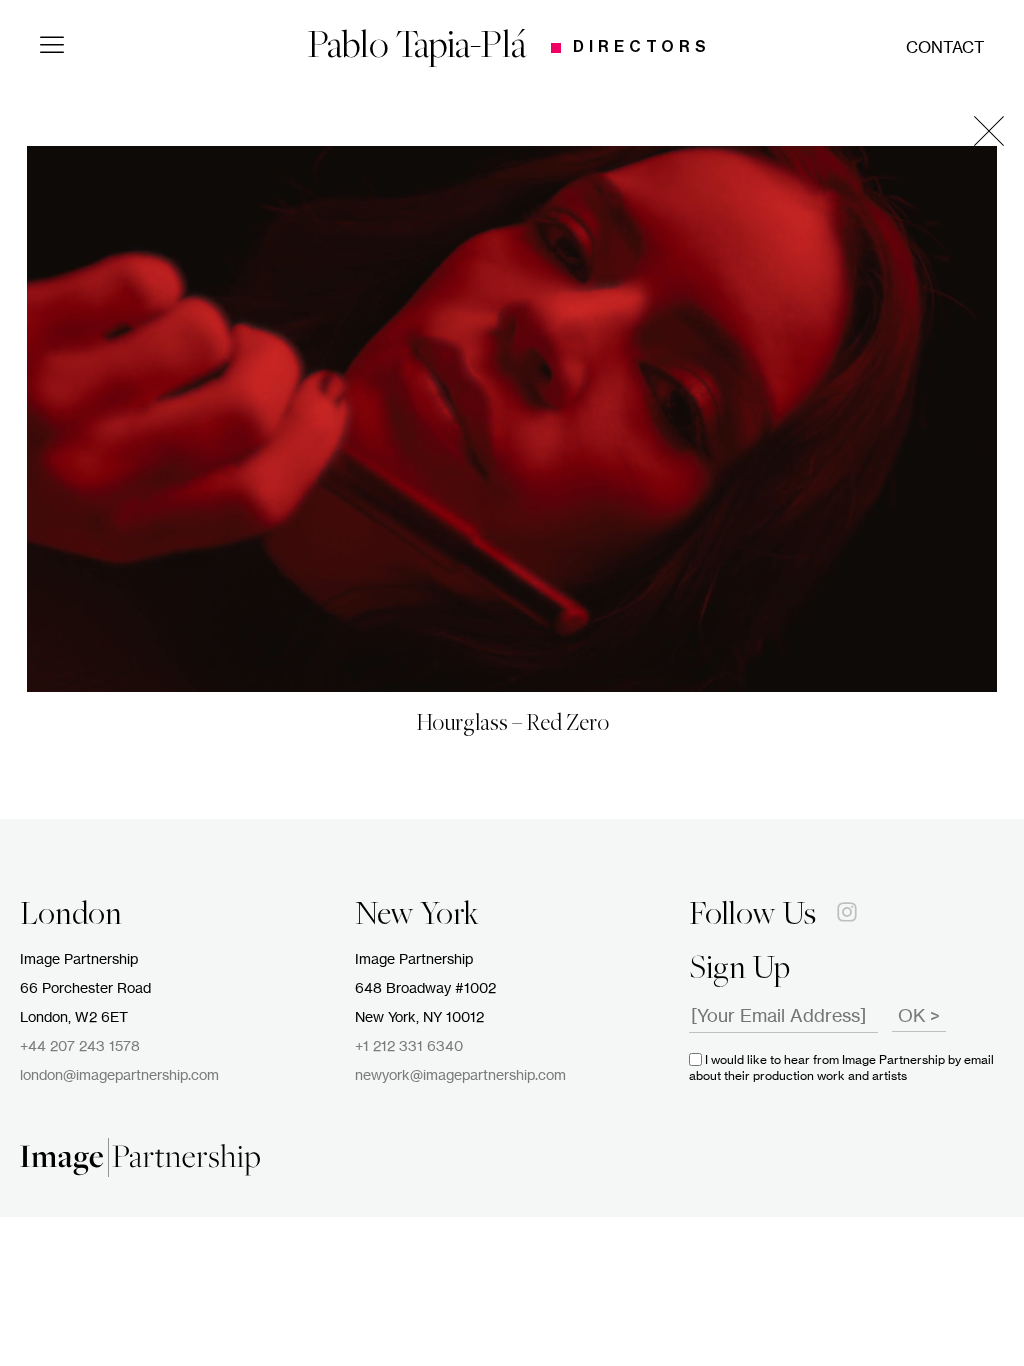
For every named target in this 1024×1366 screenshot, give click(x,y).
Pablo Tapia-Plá (417, 48)
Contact (945, 48)
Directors (642, 47)
